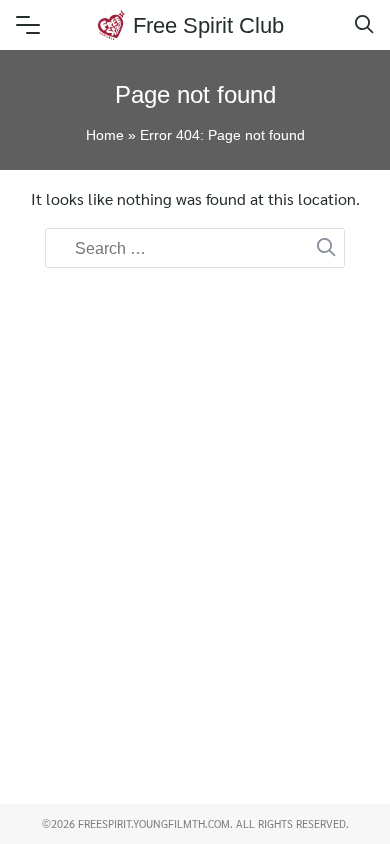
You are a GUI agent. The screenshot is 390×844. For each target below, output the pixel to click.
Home (105, 135)
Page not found (195, 94)
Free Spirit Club (208, 25)
